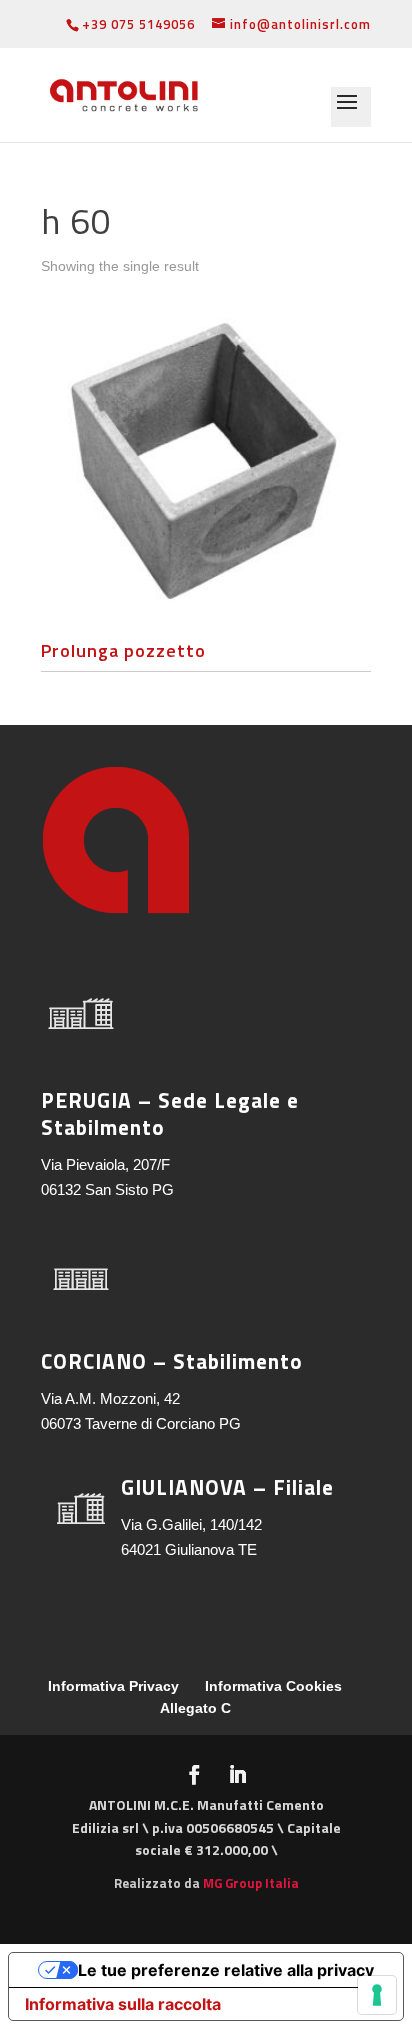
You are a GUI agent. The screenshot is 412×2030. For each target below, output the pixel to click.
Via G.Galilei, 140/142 (191, 1524)
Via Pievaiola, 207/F (105, 1164)
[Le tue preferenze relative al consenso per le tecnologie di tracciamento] (377, 1995)
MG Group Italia (251, 1883)
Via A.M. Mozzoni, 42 (110, 1398)
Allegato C (195, 1708)
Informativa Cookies (273, 1686)
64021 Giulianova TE (189, 1549)
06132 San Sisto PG (107, 1189)
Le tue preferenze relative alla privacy (226, 1970)
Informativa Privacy (113, 1686)
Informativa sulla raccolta (123, 2004)
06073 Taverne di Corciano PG (141, 1423)
